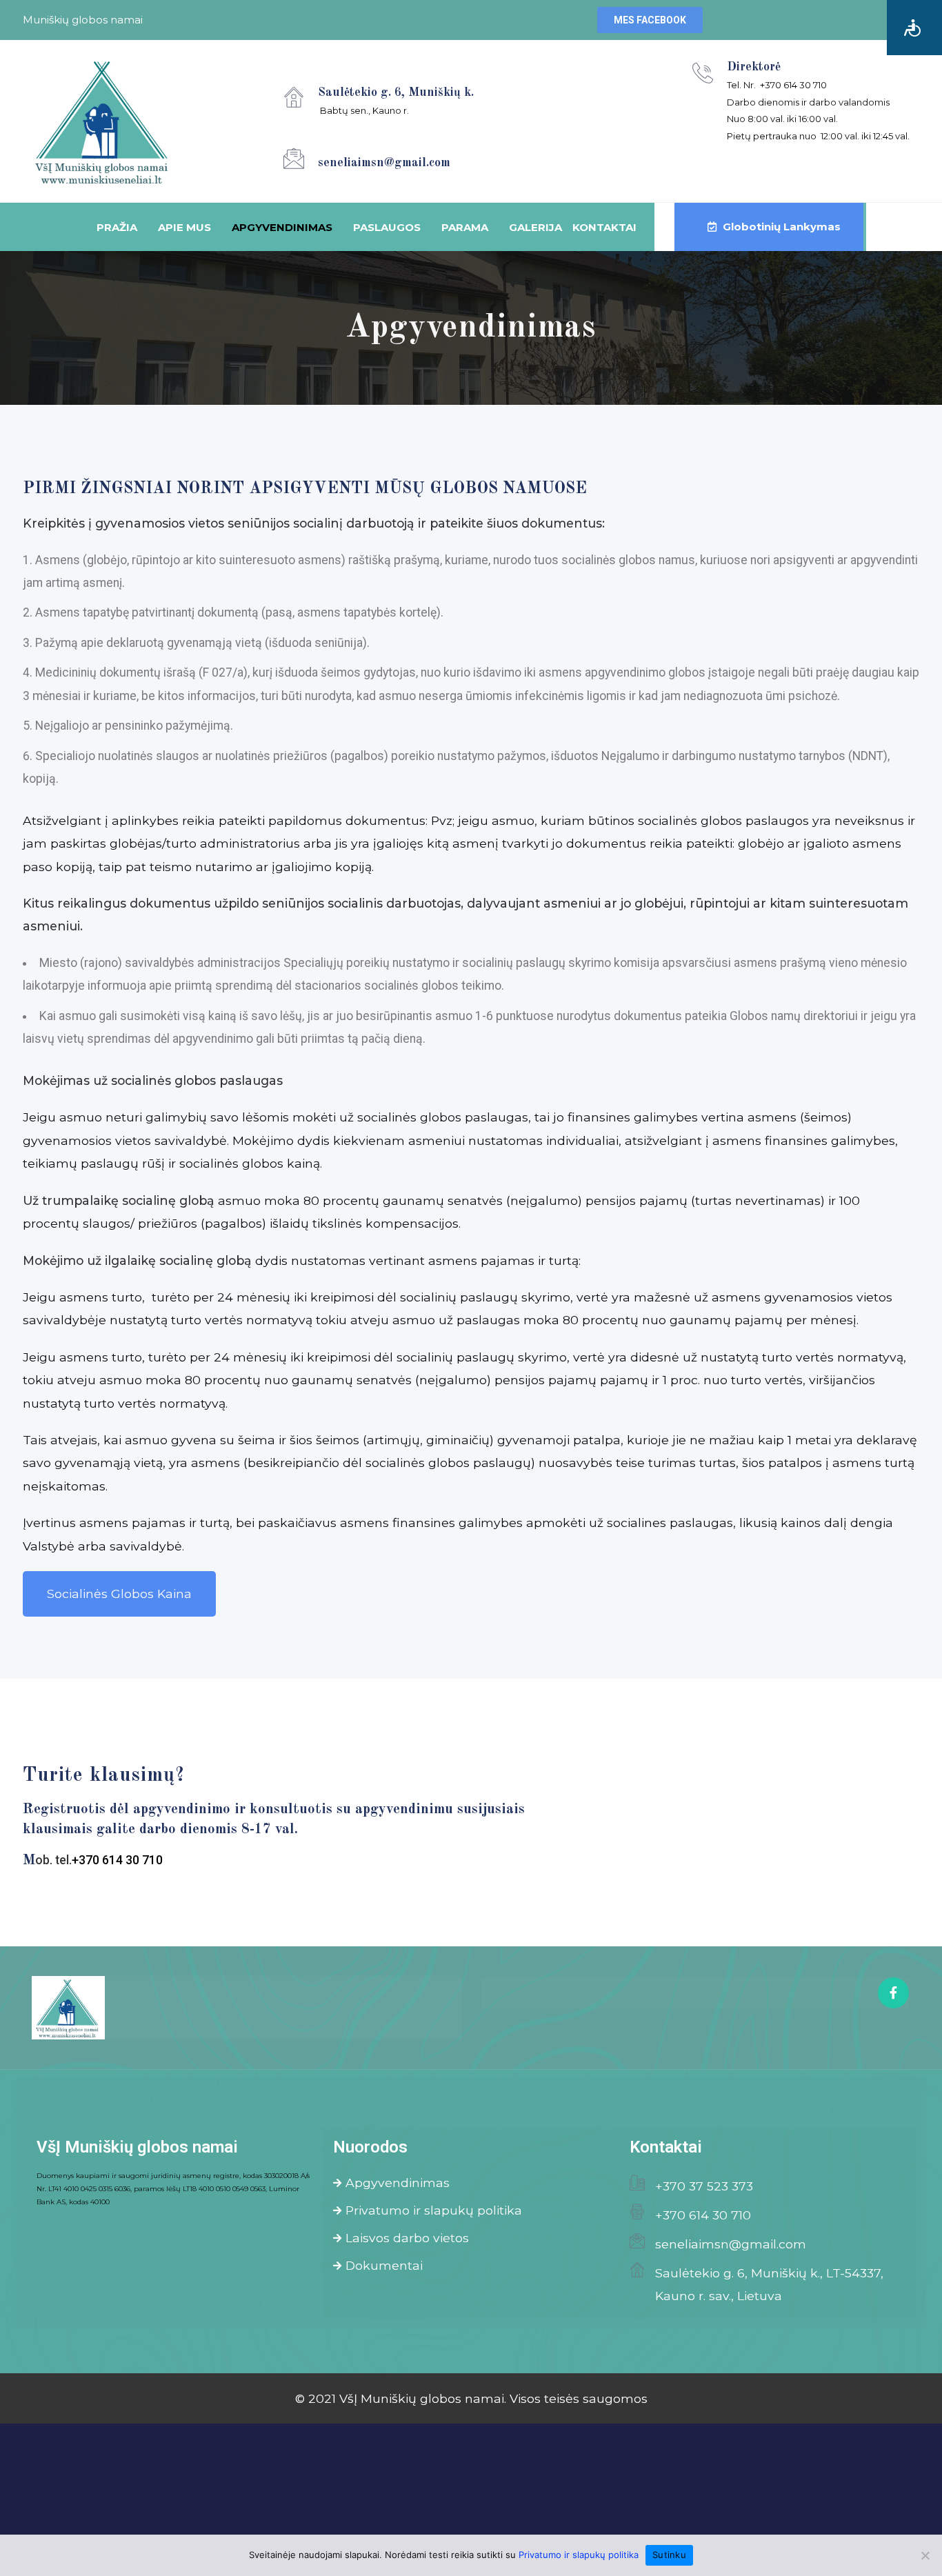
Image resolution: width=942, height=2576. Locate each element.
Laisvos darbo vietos (407, 2238)
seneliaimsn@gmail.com (731, 2244)
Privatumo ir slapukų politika (434, 2210)
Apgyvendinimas (398, 2183)
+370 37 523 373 (704, 2186)
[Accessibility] (914, 28)
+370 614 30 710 (703, 2215)
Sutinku (669, 2555)
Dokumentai (384, 2265)
